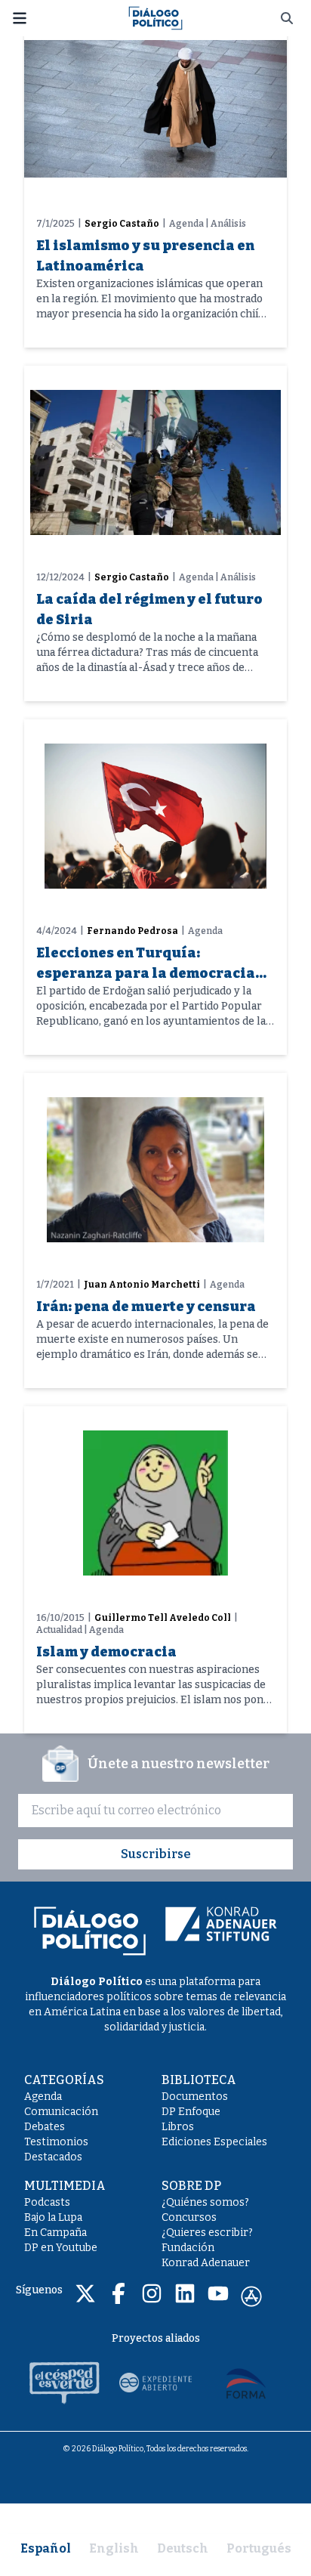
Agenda (43, 2097)
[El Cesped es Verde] (65, 2383)
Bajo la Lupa (53, 2217)
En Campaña (55, 2233)
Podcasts (47, 2202)
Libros (178, 2127)
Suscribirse (156, 1854)
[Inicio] (155, 17)
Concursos (189, 2217)
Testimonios (56, 2142)
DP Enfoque (191, 2112)
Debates (45, 2127)
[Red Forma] (246, 2383)
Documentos (195, 2097)
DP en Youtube (61, 2248)
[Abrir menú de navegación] (20, 18)
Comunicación (61, 2112)
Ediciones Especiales (214, 2142)
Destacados (53, 2157)
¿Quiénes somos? (205, 2202)
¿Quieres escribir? (207, 2233)
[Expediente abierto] (155, 2383)
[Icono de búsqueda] (287, 18)
